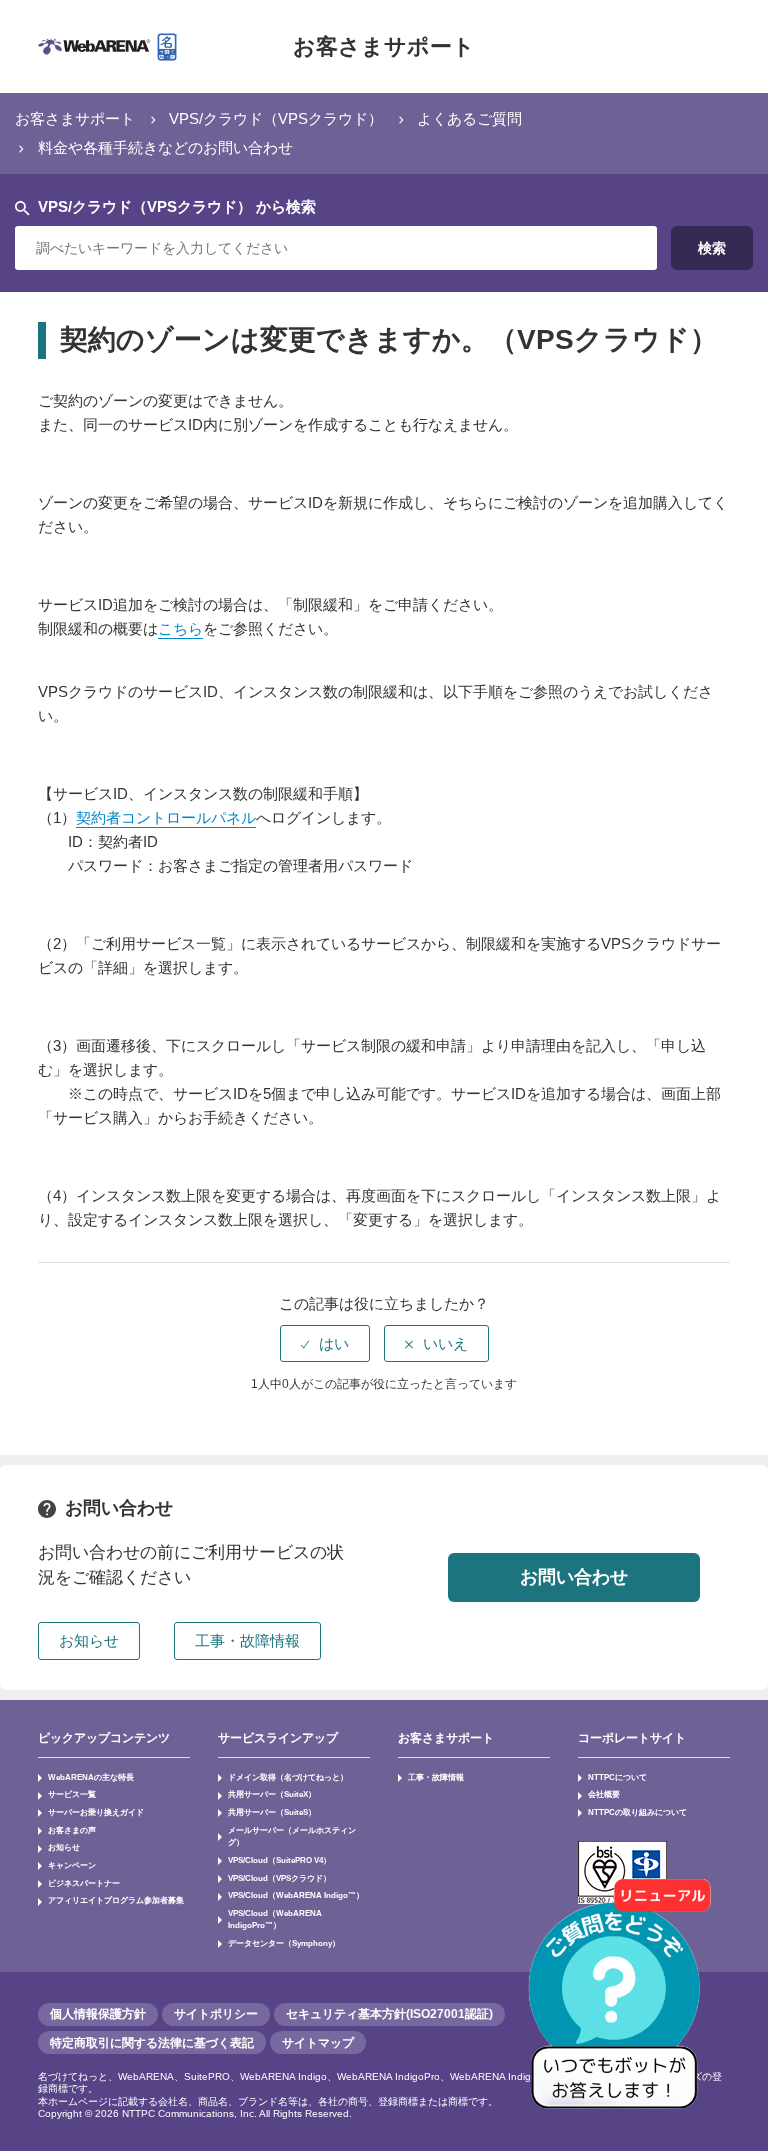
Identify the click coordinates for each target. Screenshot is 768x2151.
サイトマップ (318, 2043)
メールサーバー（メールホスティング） (292, 1836)
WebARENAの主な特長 (91, 1777)
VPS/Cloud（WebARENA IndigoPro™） (275, 1919)
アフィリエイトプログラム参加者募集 (116, 1900)
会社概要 (604, 1794)
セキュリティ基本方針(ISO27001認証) (389, 2014)
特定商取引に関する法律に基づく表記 (152, 2043)
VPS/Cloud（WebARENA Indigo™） (296, 1895)
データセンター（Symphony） (284, 1943)
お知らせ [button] (89, 1640)
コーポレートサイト (632, 1738)
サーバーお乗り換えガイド (96, 1812)
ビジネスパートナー (84, 1883)
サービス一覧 (72, 1794)
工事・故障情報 (436, 1777)
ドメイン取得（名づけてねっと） (288, 1777)
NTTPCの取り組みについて (637, 1812)
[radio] (325, 1343)
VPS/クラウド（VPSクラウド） (276, 118)
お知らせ (64, 1847)
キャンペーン (72, 1865)
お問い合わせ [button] (574, 1577)
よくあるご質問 (469, 118)
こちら (180, 628)
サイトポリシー (216, 2014)
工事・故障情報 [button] (247, 1640)
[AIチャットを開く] (621, 2004)
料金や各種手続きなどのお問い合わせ (165, 147)
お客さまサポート (384, 46)
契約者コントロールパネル (166, 817)
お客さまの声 (72, 1830)
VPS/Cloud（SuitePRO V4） (279, 1860)
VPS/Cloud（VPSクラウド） (279, 1878)
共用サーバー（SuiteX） (272, 1794)
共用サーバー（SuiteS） (272, 1812)
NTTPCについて (617, 1777)
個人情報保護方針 (98, 2014)
